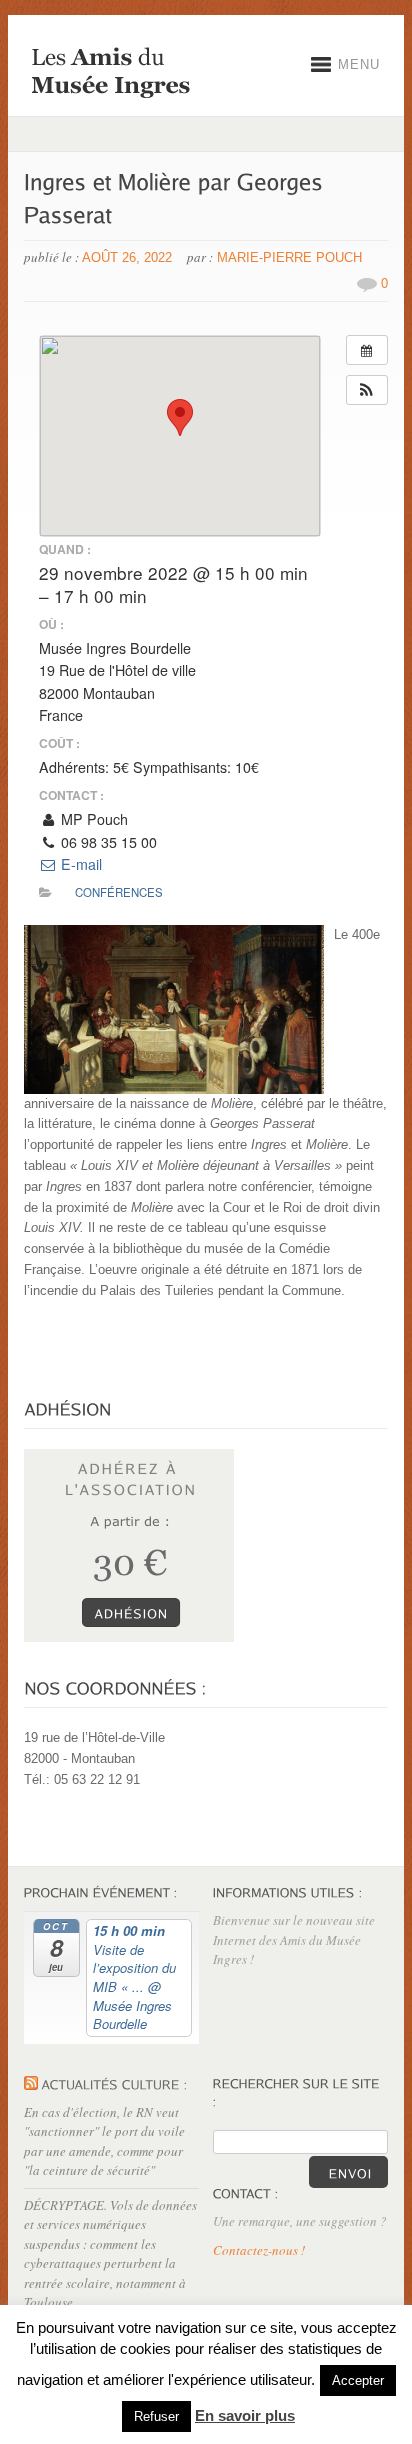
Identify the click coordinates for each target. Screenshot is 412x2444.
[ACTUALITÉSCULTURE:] (115, 2084)
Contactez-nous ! (259, 2250)
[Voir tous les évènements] (367, 350)
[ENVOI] (348, 2172)
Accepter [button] (358, 2380)
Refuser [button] (156, 2416)
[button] (367, 390)
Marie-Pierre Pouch (289, 257)
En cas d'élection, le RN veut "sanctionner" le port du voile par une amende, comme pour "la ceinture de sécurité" (104, 2141)
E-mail (79, 864)
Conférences (119, 892)
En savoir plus (245, 2415)
